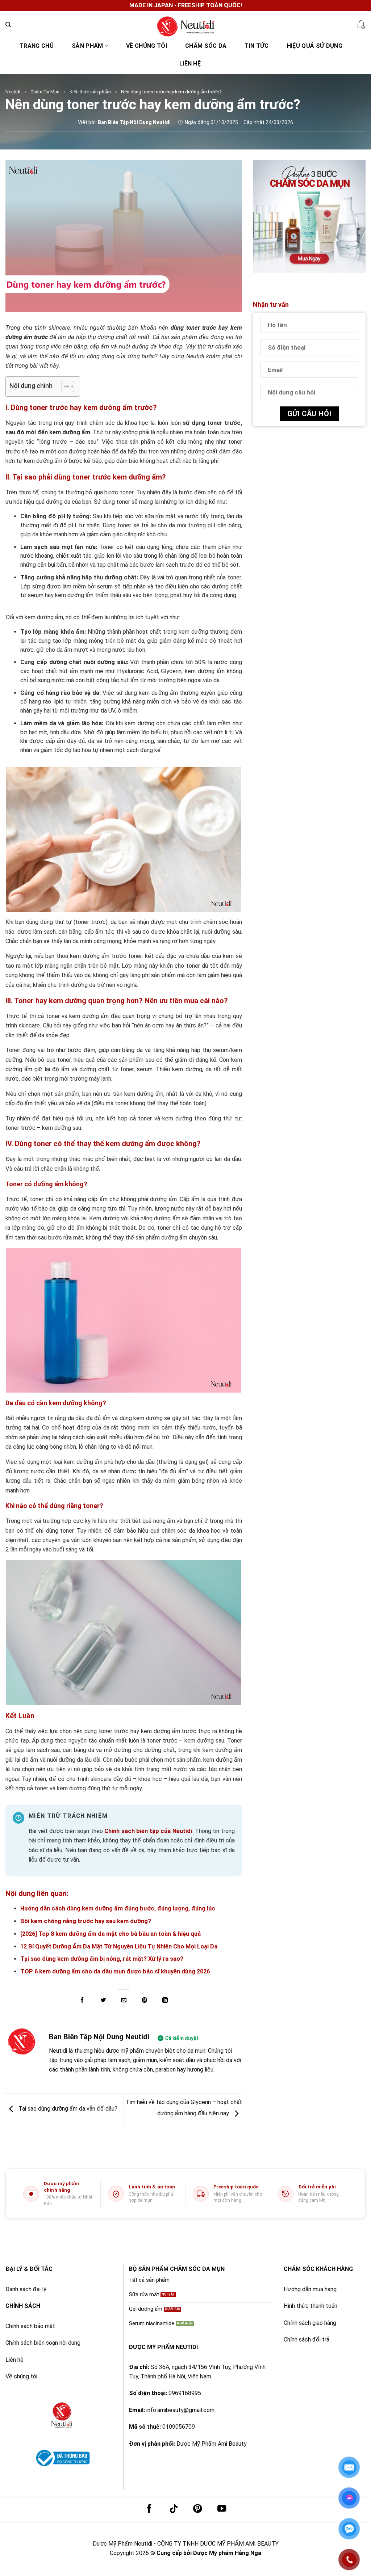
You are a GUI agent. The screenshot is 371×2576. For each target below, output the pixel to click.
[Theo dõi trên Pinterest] (197, 2509)
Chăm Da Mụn (45, 92)
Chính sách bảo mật (30, 2326)
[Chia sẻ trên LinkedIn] (165, 2000)
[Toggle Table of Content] (64, 387)
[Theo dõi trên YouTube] (221, 2509)
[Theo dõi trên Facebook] (149, 2509)
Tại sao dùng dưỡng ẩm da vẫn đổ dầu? (67, 2109)
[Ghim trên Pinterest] (144, 2000)
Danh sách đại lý (26, 2289)
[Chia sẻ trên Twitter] (103, 2000)
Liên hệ (190, 64)
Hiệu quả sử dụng (315, 46)
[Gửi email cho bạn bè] (124, 2000)
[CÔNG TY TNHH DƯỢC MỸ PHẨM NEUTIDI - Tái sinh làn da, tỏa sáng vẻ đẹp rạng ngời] (185, 25)
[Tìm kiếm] (8, 25)
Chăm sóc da (206, 46)
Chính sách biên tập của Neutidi (148, 1831)
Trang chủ (37, 46)
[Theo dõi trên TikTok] (174, 2509)
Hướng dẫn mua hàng (310, 2289)
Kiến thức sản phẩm (90, 92)
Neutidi (13, 92)
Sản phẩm (87, 46)
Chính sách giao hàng (310, 2323)
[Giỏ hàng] (361, 25)
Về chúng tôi (147, 46)
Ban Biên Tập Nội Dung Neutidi (99, 2037)
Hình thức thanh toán (310, 2306)
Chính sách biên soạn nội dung (43, 2343)
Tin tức (257, 46)
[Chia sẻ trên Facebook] (82, 2000)
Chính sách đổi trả (307, 2339)
